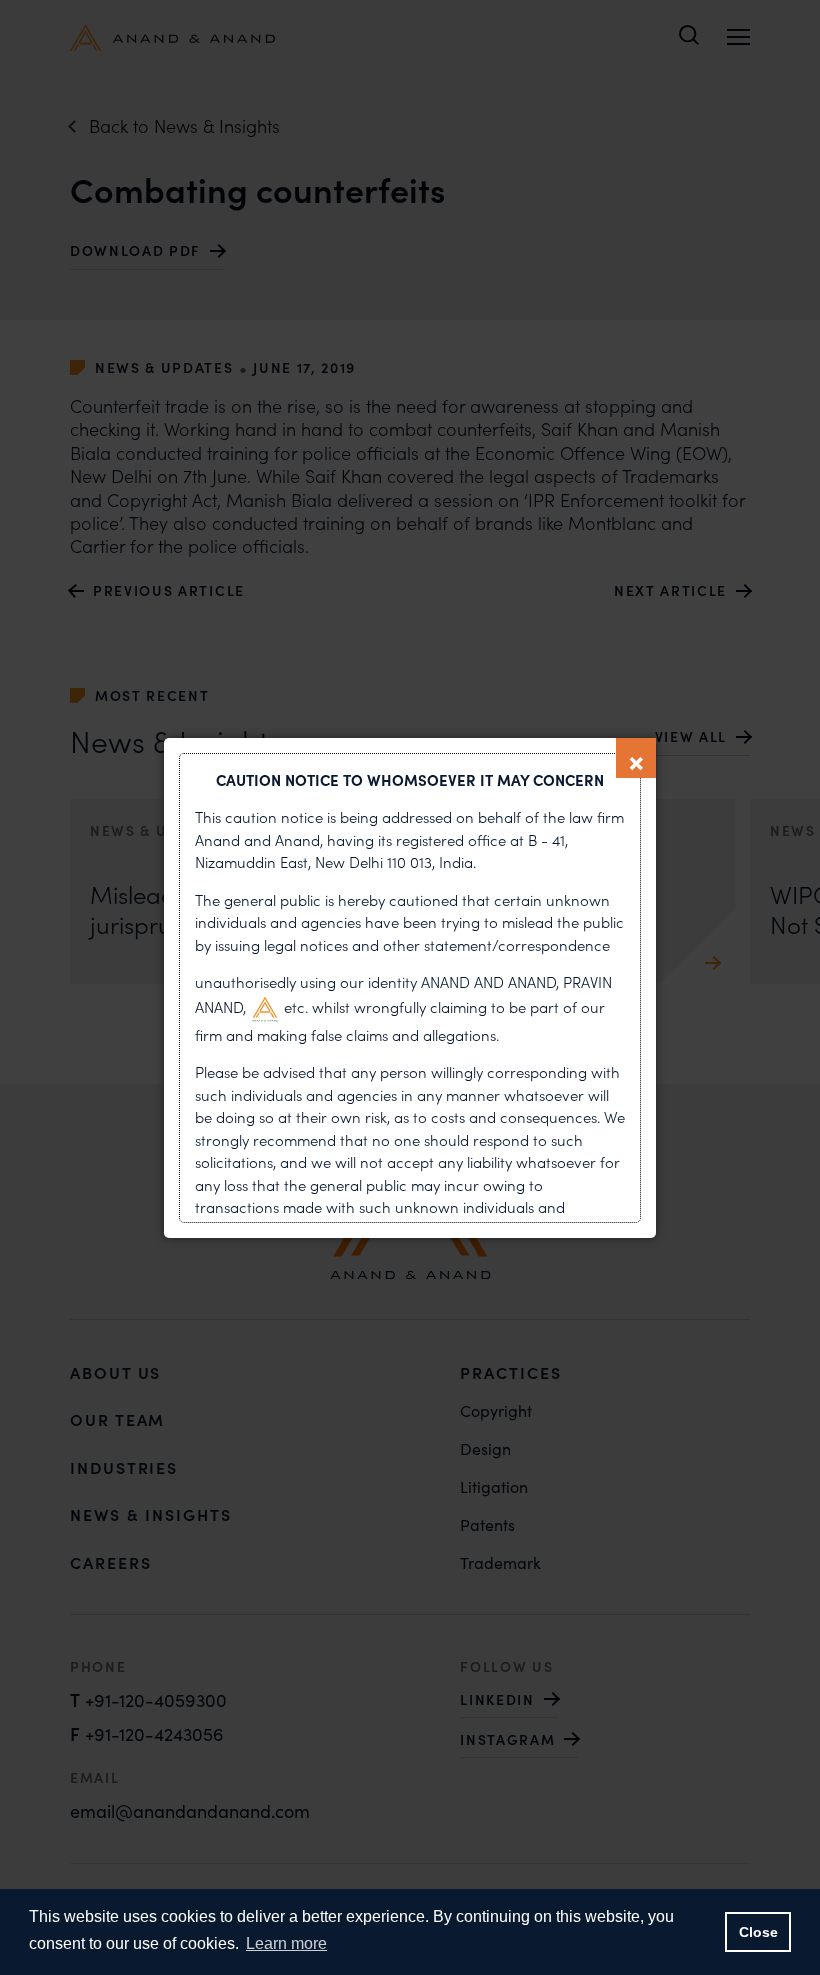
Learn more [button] (286, 1943)
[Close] (636, 758)
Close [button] (758, 1932)
